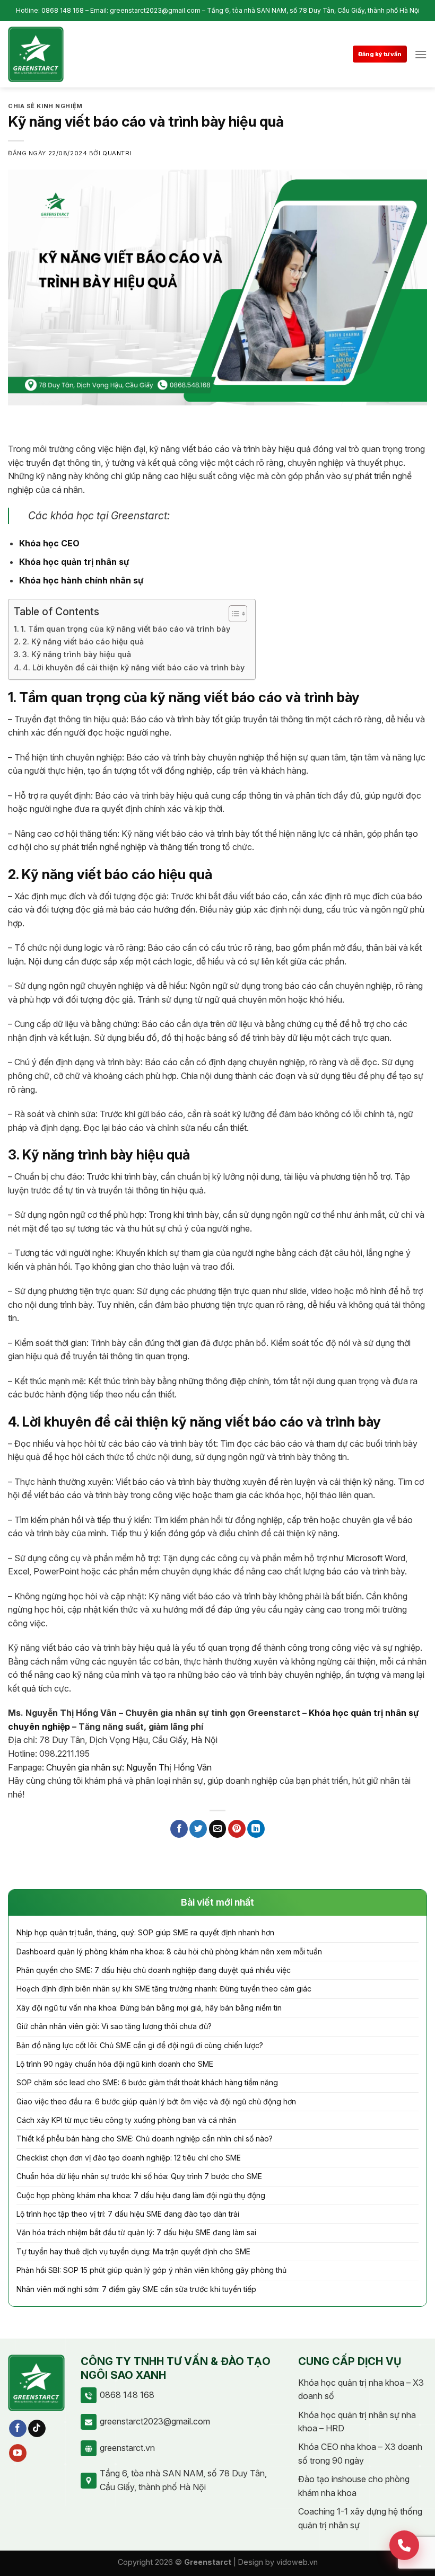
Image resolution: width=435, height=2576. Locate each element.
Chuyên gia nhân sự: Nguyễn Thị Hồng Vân (129, 1767)
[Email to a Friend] (218, 1829)
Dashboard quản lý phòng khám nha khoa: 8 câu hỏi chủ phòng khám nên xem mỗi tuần (169, 1951)
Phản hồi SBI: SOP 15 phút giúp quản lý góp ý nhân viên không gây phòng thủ (151, 2270)
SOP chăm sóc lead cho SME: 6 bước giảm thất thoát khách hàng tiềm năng (147, 2082)
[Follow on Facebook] (18, 2429)
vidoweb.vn (297, 2562)
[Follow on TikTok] (37, 2429)
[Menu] (421, 54)
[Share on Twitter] (198, 1829)
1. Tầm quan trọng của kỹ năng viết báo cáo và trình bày (125, 629)
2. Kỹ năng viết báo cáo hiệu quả (83, 641)
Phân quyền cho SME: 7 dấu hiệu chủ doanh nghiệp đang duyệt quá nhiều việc (154, 1970)
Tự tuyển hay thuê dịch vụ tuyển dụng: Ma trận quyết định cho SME (133, 2251)
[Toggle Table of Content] (233, 614)
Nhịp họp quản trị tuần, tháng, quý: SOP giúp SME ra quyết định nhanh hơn (145, 1932)
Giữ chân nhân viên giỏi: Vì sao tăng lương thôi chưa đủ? (114, 2026)
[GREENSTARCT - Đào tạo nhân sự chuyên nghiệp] (36, 54)
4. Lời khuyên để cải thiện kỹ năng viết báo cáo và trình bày (134, 667)
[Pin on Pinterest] (237, 1829)
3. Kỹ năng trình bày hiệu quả (77, 654)
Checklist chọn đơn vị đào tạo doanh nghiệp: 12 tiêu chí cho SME (129, 2158)
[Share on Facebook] (179, 1829)
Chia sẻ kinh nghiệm (45, 106)
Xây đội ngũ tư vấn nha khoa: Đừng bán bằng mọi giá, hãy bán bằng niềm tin (149, 2008)
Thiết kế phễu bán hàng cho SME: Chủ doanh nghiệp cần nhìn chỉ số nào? (145, 2139)
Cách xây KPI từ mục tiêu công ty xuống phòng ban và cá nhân (126, 2120)
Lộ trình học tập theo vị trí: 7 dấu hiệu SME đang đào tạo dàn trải (128, 2214)
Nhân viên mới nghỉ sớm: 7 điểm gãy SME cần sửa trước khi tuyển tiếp (136, 2289)
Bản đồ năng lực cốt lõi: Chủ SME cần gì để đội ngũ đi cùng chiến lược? (140, 2045)
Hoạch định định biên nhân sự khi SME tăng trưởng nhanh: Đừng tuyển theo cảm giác (164, 1989)
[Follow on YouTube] (18, 2453)
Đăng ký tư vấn (380, 54)
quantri (117, 153)
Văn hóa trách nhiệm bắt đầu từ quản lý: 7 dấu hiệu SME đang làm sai (136, 2232)
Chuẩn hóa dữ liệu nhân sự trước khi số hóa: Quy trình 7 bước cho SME (139, 2176)
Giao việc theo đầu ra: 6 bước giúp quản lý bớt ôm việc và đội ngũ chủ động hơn (156, 2101)
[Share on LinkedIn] (256, 1829)
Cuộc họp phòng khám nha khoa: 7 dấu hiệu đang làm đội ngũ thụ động (141, 2195)
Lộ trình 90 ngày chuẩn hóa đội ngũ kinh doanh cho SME (115, 2064)
